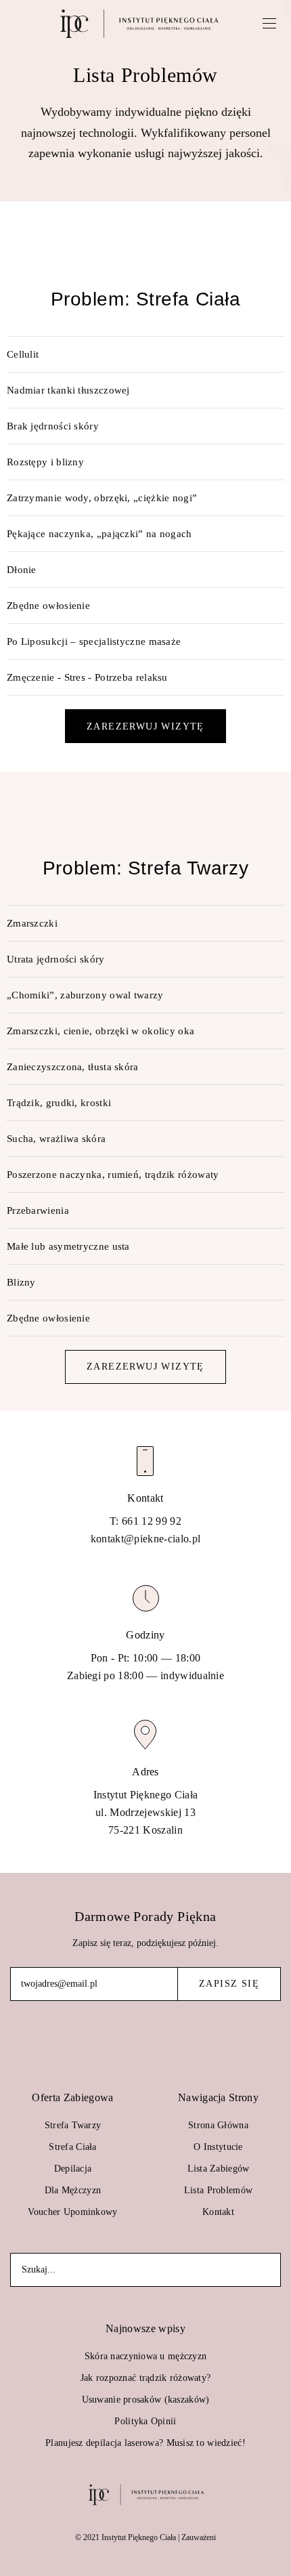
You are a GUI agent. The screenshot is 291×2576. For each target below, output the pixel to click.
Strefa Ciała (72, 2147)
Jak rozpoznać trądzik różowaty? (146, 2378)
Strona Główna (218, 2125)
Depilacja (73, 2169)
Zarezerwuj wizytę (145, 726)
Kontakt (218, 2212)
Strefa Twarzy (73, 2125)
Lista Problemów (218, 2190)
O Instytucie (218, 2147)
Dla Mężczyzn (73, 2190)
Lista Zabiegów (219, 2169)
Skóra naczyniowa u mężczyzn (146, 2356)
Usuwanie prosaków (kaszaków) (146, 2400)
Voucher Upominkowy (72, 2212)
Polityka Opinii (145, 2421)
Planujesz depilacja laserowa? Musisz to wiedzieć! (145, 2443)
